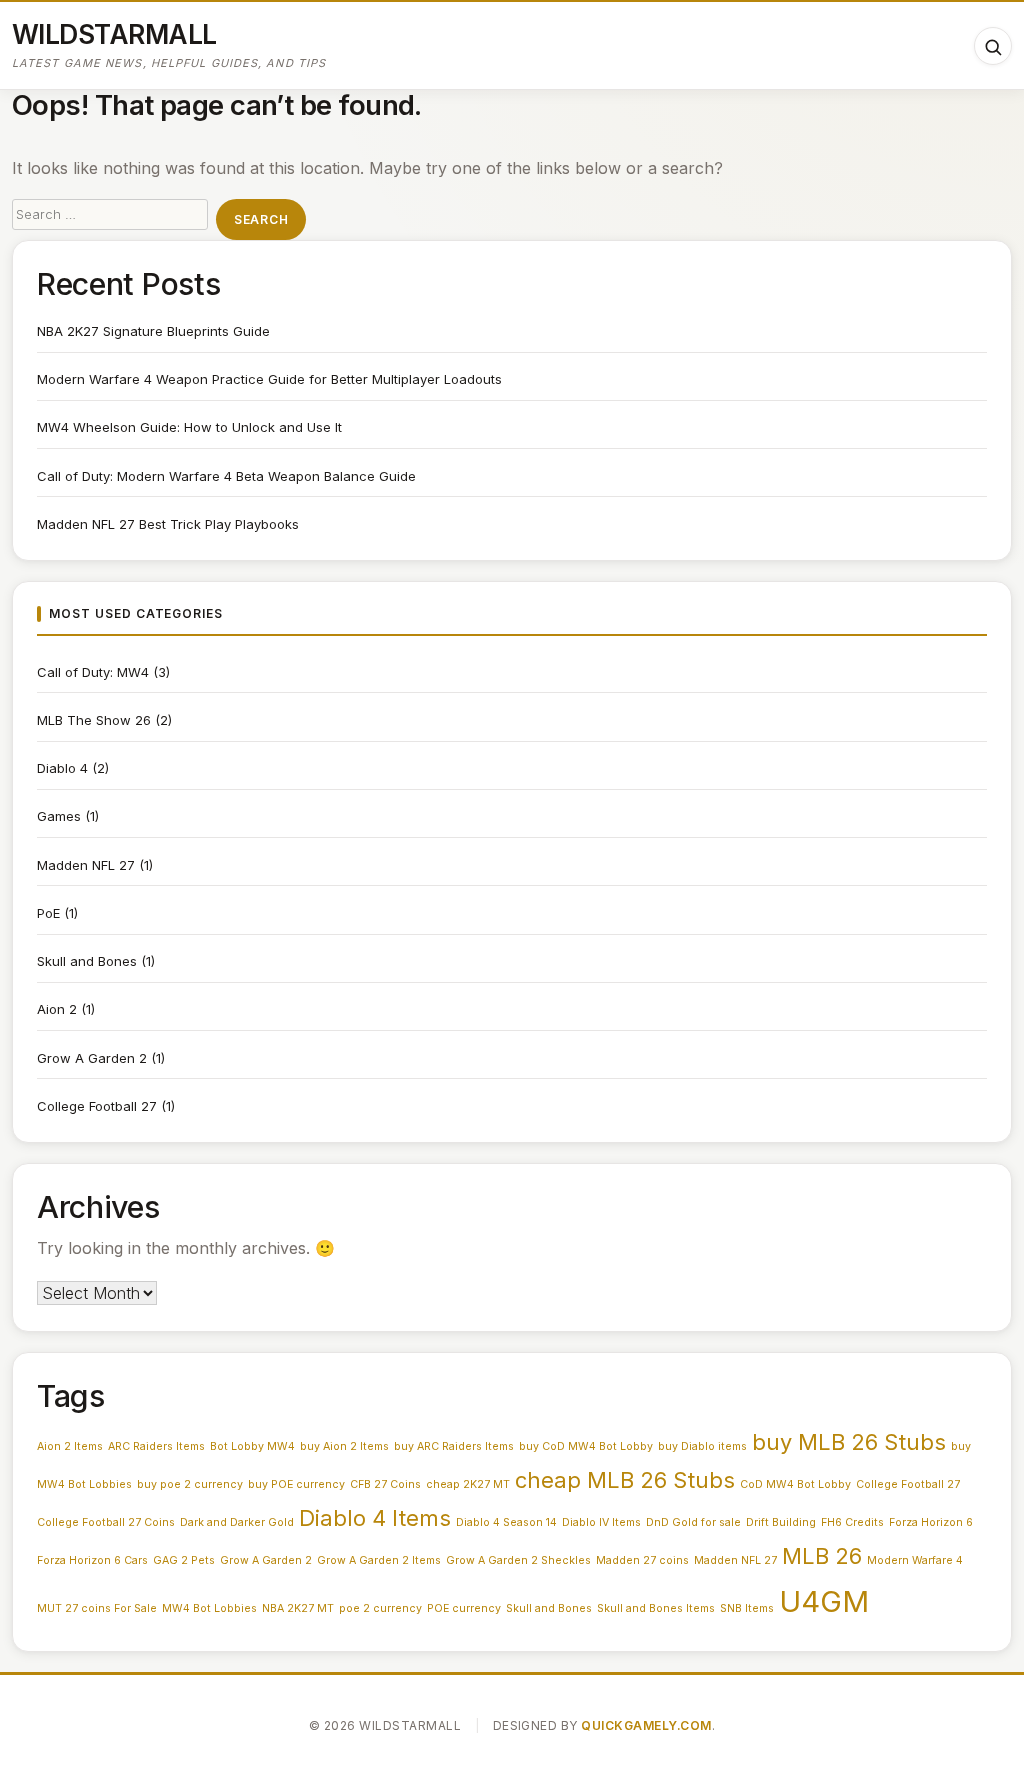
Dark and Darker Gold (237, 1522)
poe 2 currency (380, 1608)
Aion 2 (57, 1009)
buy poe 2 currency (190, 1484)
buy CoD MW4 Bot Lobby (586, 1446)
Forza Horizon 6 (931, 1522)
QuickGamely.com (646, 1725)
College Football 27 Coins (106, 1522)
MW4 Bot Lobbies (209, 1608)
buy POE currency (296, 1484)
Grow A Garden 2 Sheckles (518, 1560)
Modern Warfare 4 (915, 1560)
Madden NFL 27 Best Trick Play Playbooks (168, 524)
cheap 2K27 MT (468, 1484)
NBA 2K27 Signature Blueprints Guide (153, 331)
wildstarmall (114, 34)
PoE (48, 913)
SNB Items (747, 1608)
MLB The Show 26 (94, 720)
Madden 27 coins (642, 1560)
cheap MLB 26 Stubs (625, 1480)
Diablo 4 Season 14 (506, 1522)
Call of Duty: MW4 (93, 672)
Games (59, 816)
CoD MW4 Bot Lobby (795, 1484)
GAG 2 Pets (184, 1560)
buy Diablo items (702, 1446)
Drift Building (781, 1522)
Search (261, 219)
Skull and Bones (87, 961)
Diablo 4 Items (375, 1518)
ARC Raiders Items (156, 1446)
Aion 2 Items (70, 1446)
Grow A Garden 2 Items (379, 1560)
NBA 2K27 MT (298, 1608)
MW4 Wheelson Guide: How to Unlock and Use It (189, 427)
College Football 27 (97, 1106)
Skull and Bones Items (656, 1608)
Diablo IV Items (601, 1522)
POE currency (464, 1608)
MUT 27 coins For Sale (97, 1608)
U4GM (824, 1601)
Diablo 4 (62, 768)
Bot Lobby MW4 (252, 1446)
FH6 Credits (852, 1522)
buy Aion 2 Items (344, 1446)
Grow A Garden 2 (92, 1058)
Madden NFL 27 (86, 865)
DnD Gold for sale (693, 1522)
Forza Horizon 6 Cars (92, 1560)
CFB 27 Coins (385, 1484)
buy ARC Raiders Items (454, 1446)
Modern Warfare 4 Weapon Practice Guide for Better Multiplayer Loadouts (269, 379)
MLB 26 (822, 1556)
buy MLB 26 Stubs (849, 1442)
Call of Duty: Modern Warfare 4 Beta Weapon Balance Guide (226, 476)
